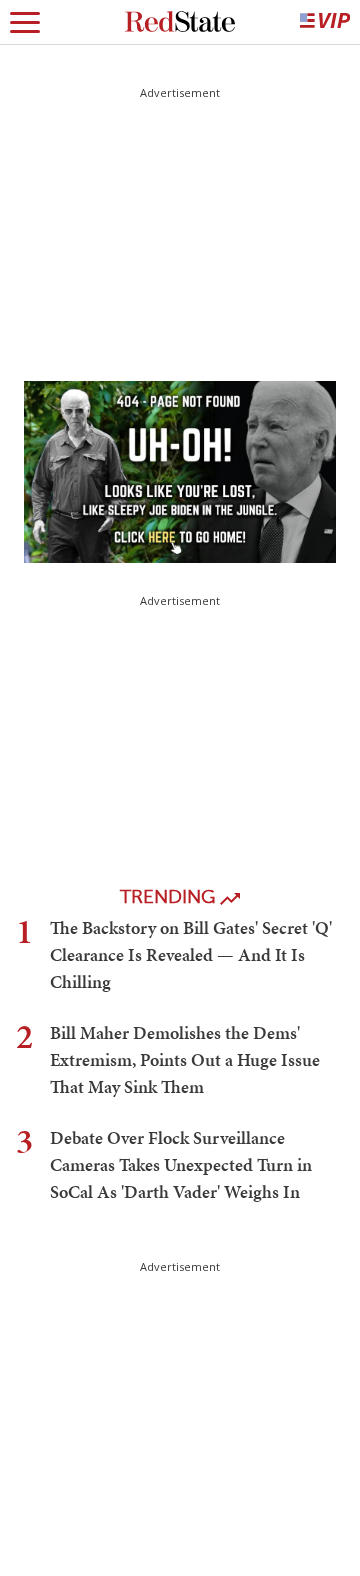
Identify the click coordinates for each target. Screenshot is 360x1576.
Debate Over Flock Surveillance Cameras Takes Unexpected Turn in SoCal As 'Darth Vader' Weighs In (181, 1164)
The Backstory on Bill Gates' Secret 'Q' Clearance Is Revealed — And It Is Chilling (191, 954)
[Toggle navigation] (25, 22)
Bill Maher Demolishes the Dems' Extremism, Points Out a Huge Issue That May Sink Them (185, 1059)
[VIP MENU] (325, 22)
